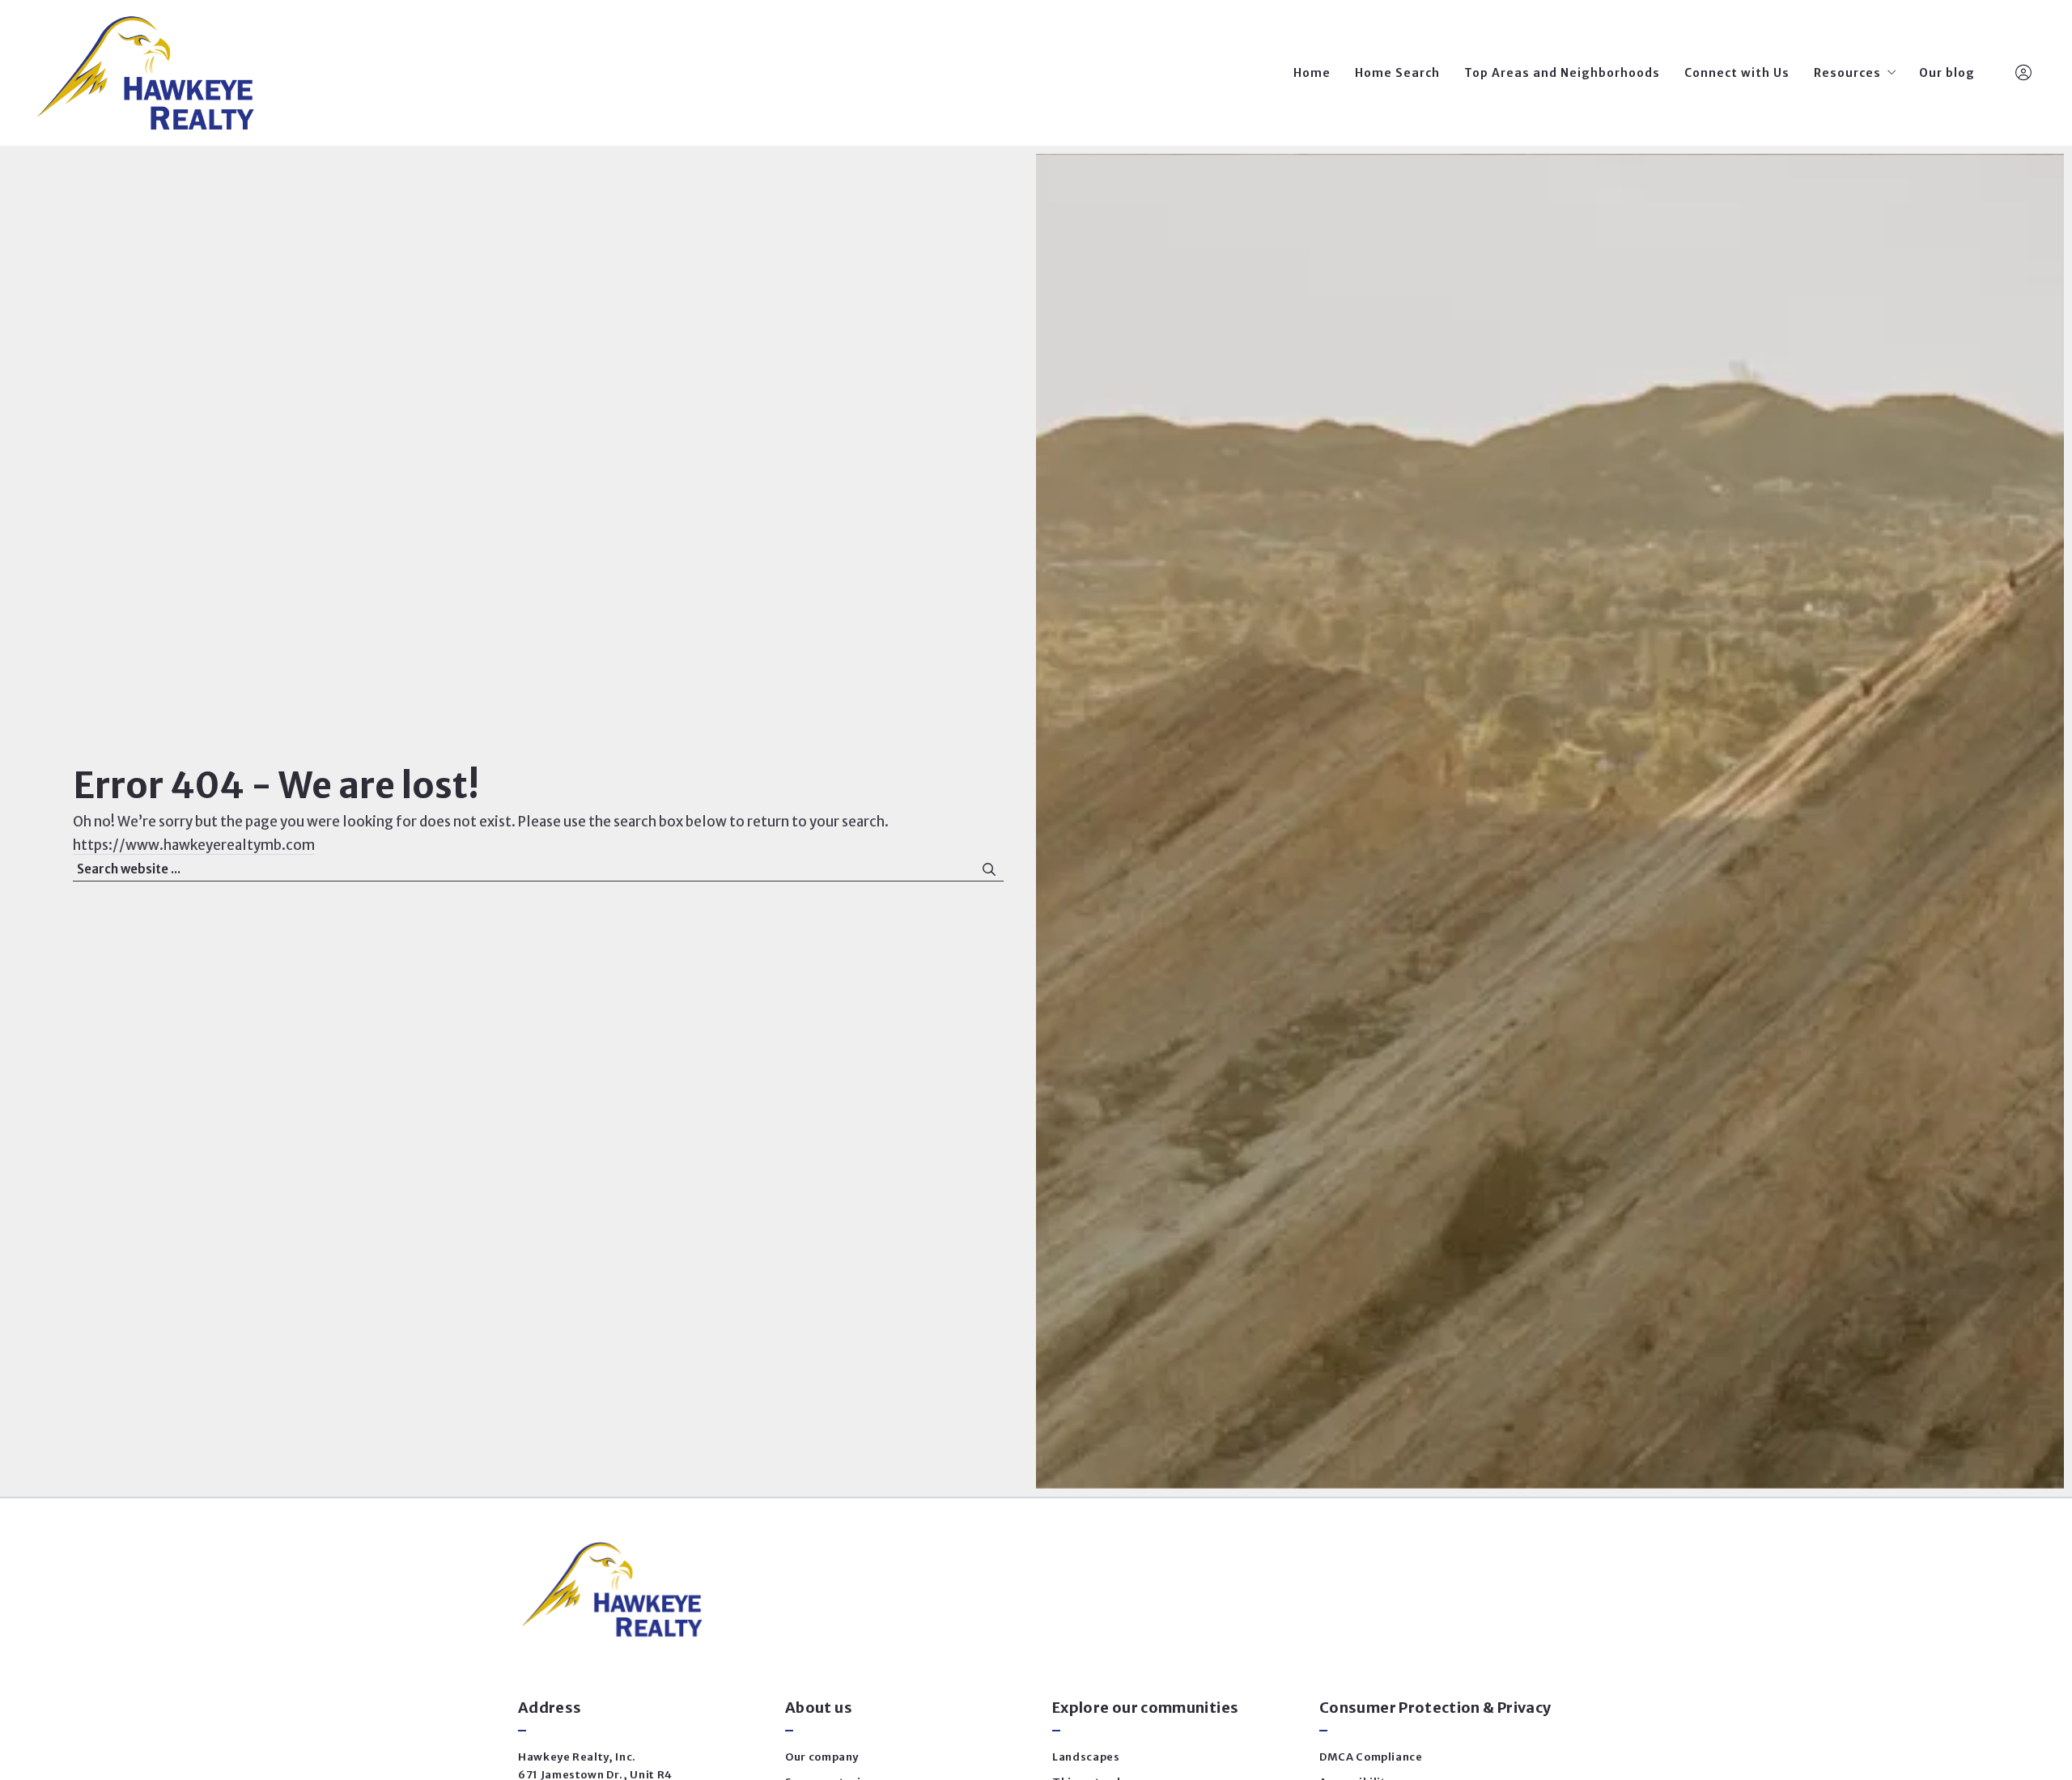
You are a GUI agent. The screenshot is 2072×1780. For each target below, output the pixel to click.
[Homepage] (145, 73)
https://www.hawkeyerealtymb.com (194, 845)
